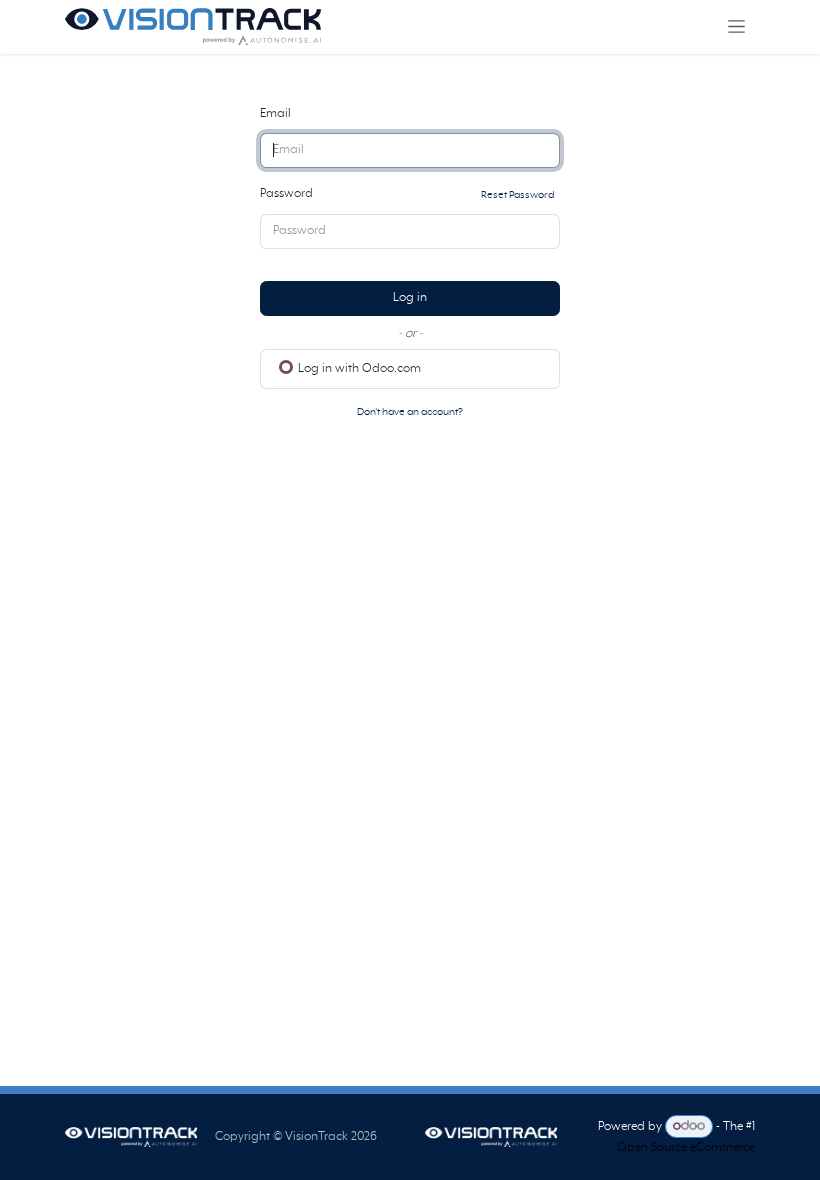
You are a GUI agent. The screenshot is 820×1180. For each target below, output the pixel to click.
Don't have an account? (410, 412)
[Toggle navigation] (736, 27)
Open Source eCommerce (686, 1148)
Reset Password (517, 195)
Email (275, 114)
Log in (410, 298)
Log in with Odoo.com (358, 369)
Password (407, 194)
